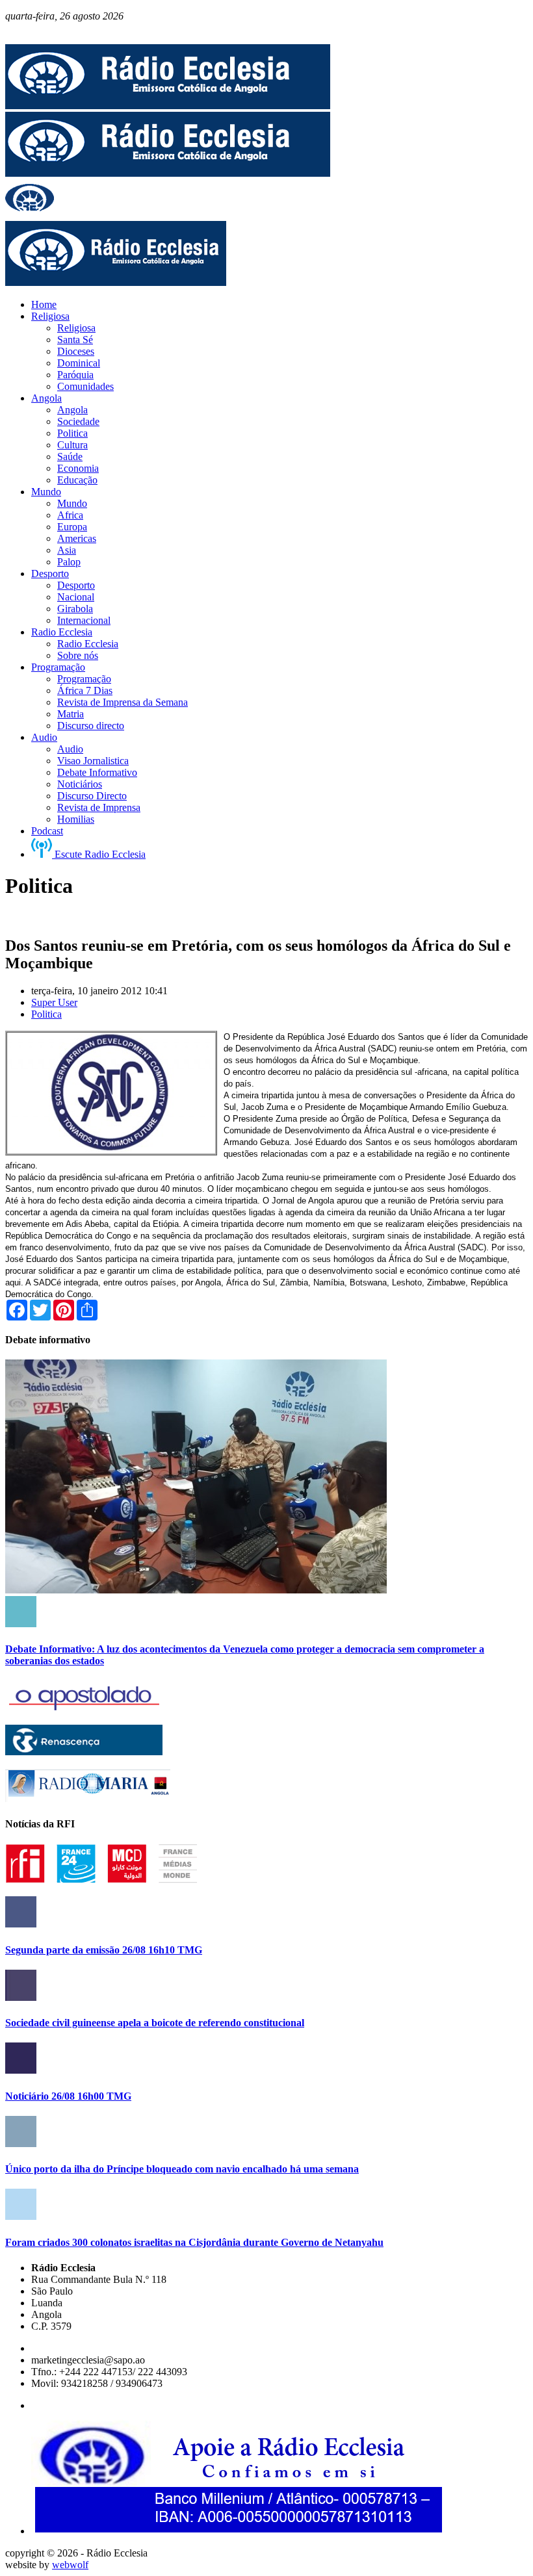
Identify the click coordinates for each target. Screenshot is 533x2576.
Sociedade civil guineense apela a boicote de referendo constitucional (155, 2023)
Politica (46, 1014)
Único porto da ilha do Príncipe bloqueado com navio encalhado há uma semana (182, 2169)
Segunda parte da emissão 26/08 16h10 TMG (104, 1950)
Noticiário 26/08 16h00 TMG (68, 2096)
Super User (54, 1002)
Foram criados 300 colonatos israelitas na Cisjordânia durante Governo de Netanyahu (194, 2242)
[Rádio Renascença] (84, 1752)
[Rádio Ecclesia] (168, 106)
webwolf (70, 2565)
